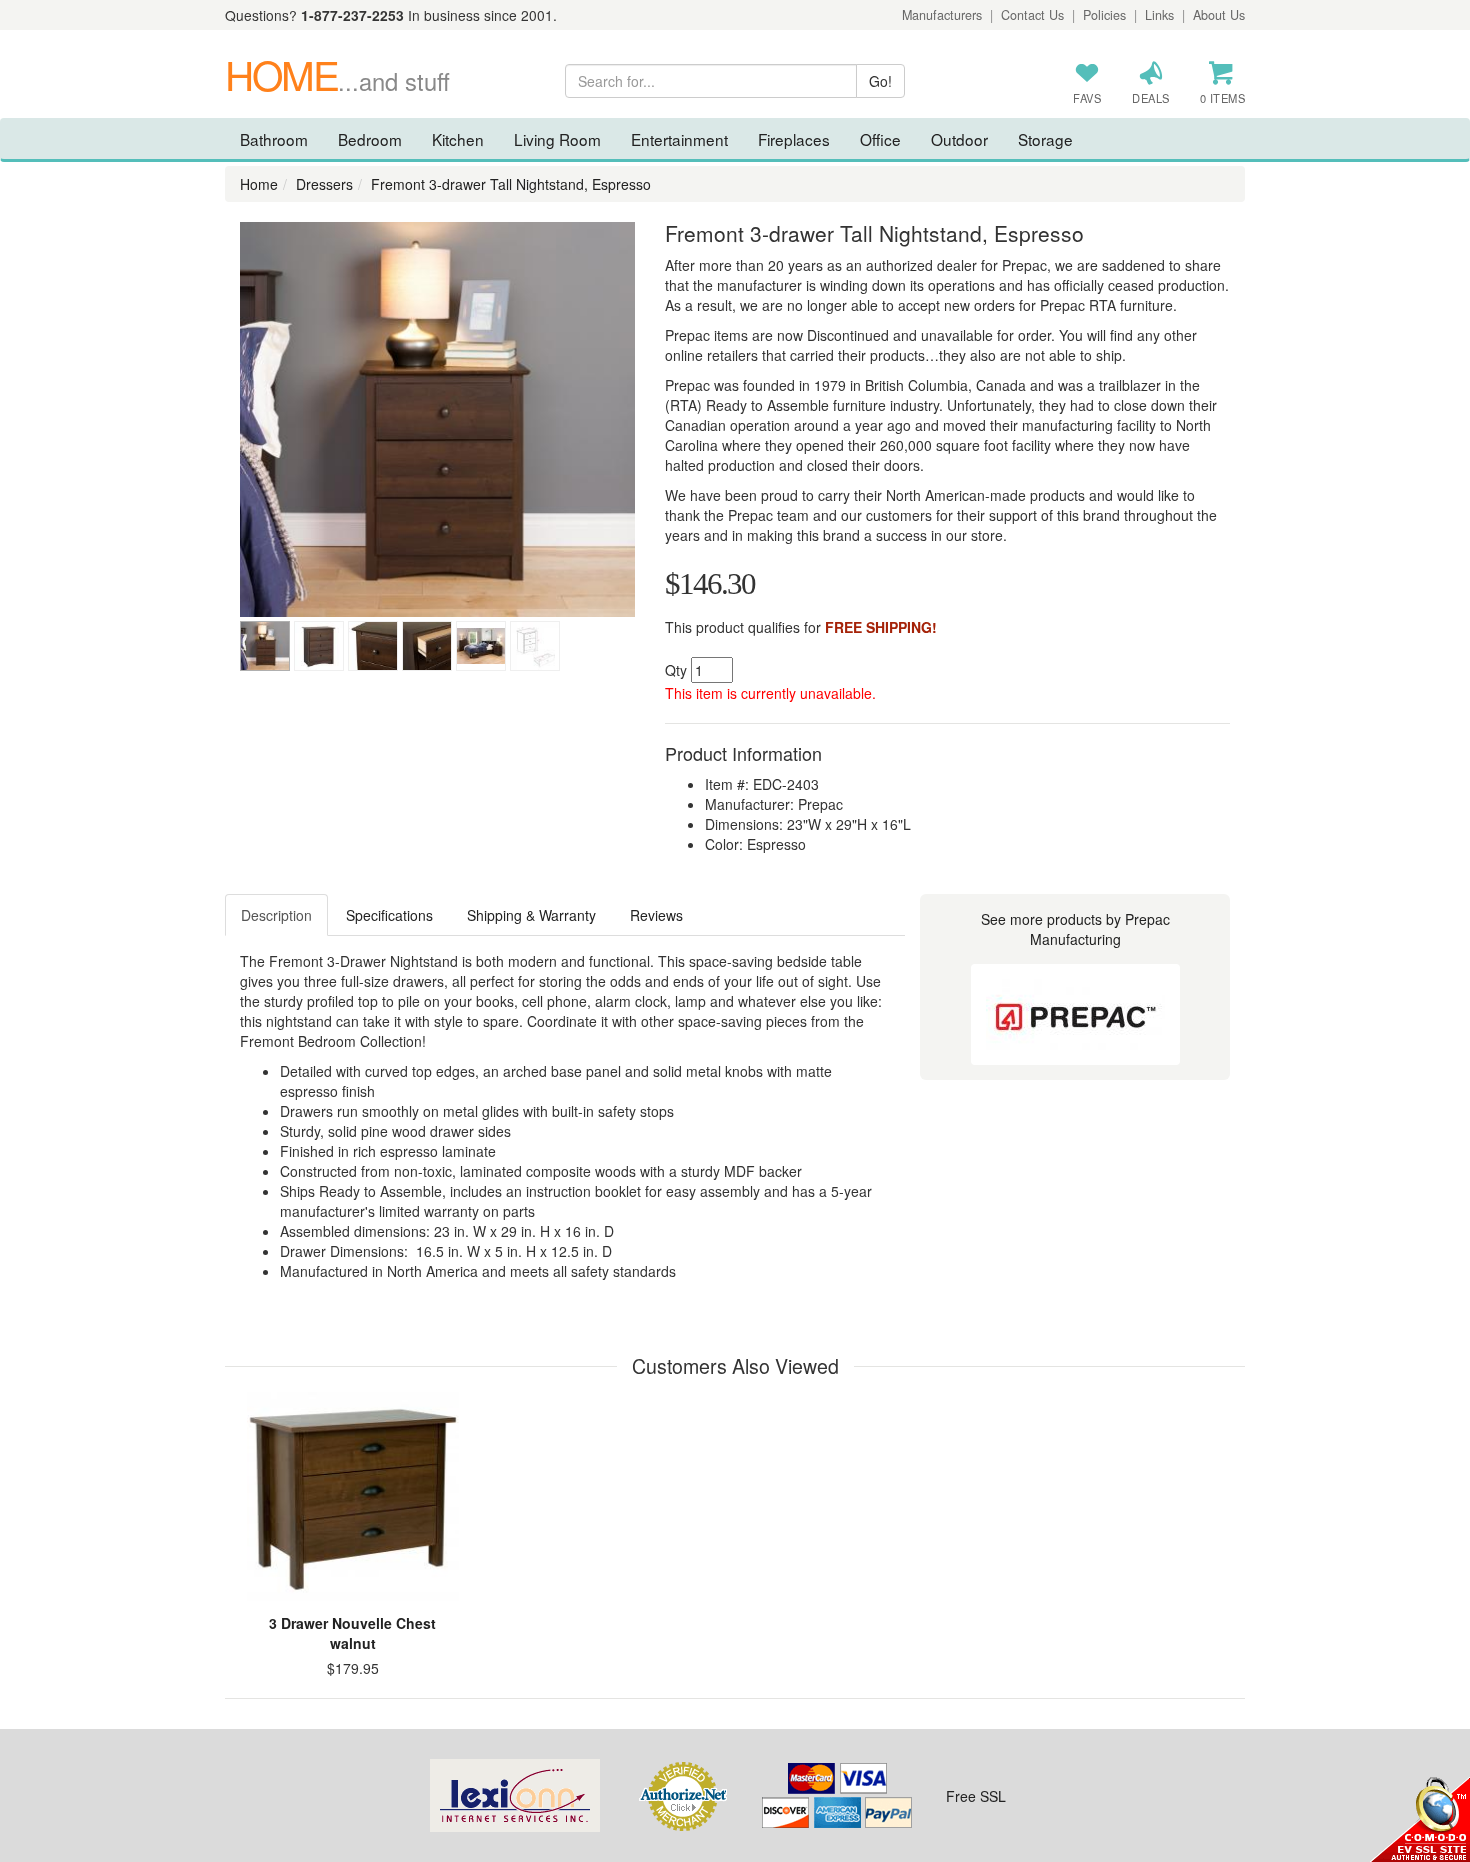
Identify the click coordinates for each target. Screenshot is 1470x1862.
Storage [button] (1045, 139)
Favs (1087, 98)
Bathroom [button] (274, 139)
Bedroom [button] (370, 139)
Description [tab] (276, 915)
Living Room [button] (557, 139)
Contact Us (1032, 15)
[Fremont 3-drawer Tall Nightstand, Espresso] (437, 419)
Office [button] (880, 139)
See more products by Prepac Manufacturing (1075, 929)
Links (1159, 15)
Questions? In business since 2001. (391, 15)
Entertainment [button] (679, 139)
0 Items (1223, 98)
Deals (1151, 98)
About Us (1219, 15)
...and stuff (337, 81)
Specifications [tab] (389, 915)
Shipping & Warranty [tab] (531, 915)
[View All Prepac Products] (1075, 1014)
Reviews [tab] (656, 915)
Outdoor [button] (959, 139)
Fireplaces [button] (794, 139)
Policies (1104, 15)
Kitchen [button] (458, 139)
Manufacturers (942, 15)
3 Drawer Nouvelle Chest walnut (352, 1633)
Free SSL (976, 1796)
